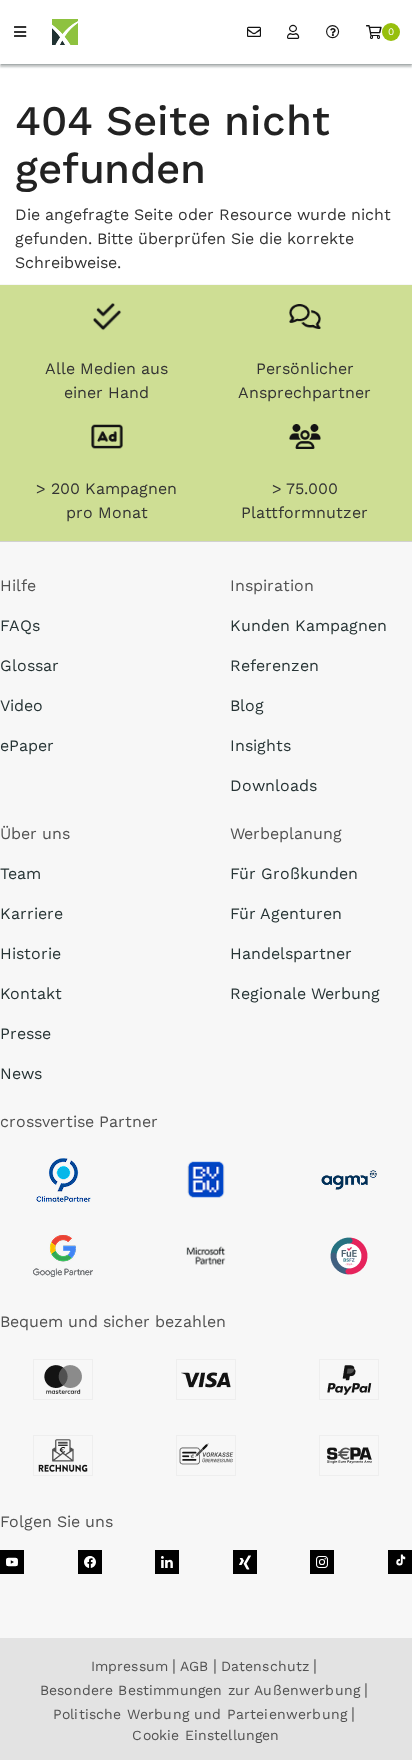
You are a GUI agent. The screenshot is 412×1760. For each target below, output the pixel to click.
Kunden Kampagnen (308, 625)
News (21, 1073)
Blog (247, 705)
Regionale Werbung (305, 993)
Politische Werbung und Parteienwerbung (200, 1714)
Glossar (29, 665)
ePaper (27, 745)
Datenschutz (265, 1666)
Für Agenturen (286, 913)
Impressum (129, 1666)
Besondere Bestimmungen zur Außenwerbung (200, 1690)
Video (21, 705)
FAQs (20, 625)
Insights (260, 745)
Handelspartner (291, 953)
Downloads (273, 785)
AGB (194, 1666)
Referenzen (274, 665)
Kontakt (31, 993)
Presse (25, 1033)
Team (20, 873)
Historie (30, 953)
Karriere (31, 913)
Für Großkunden (294, 873)
